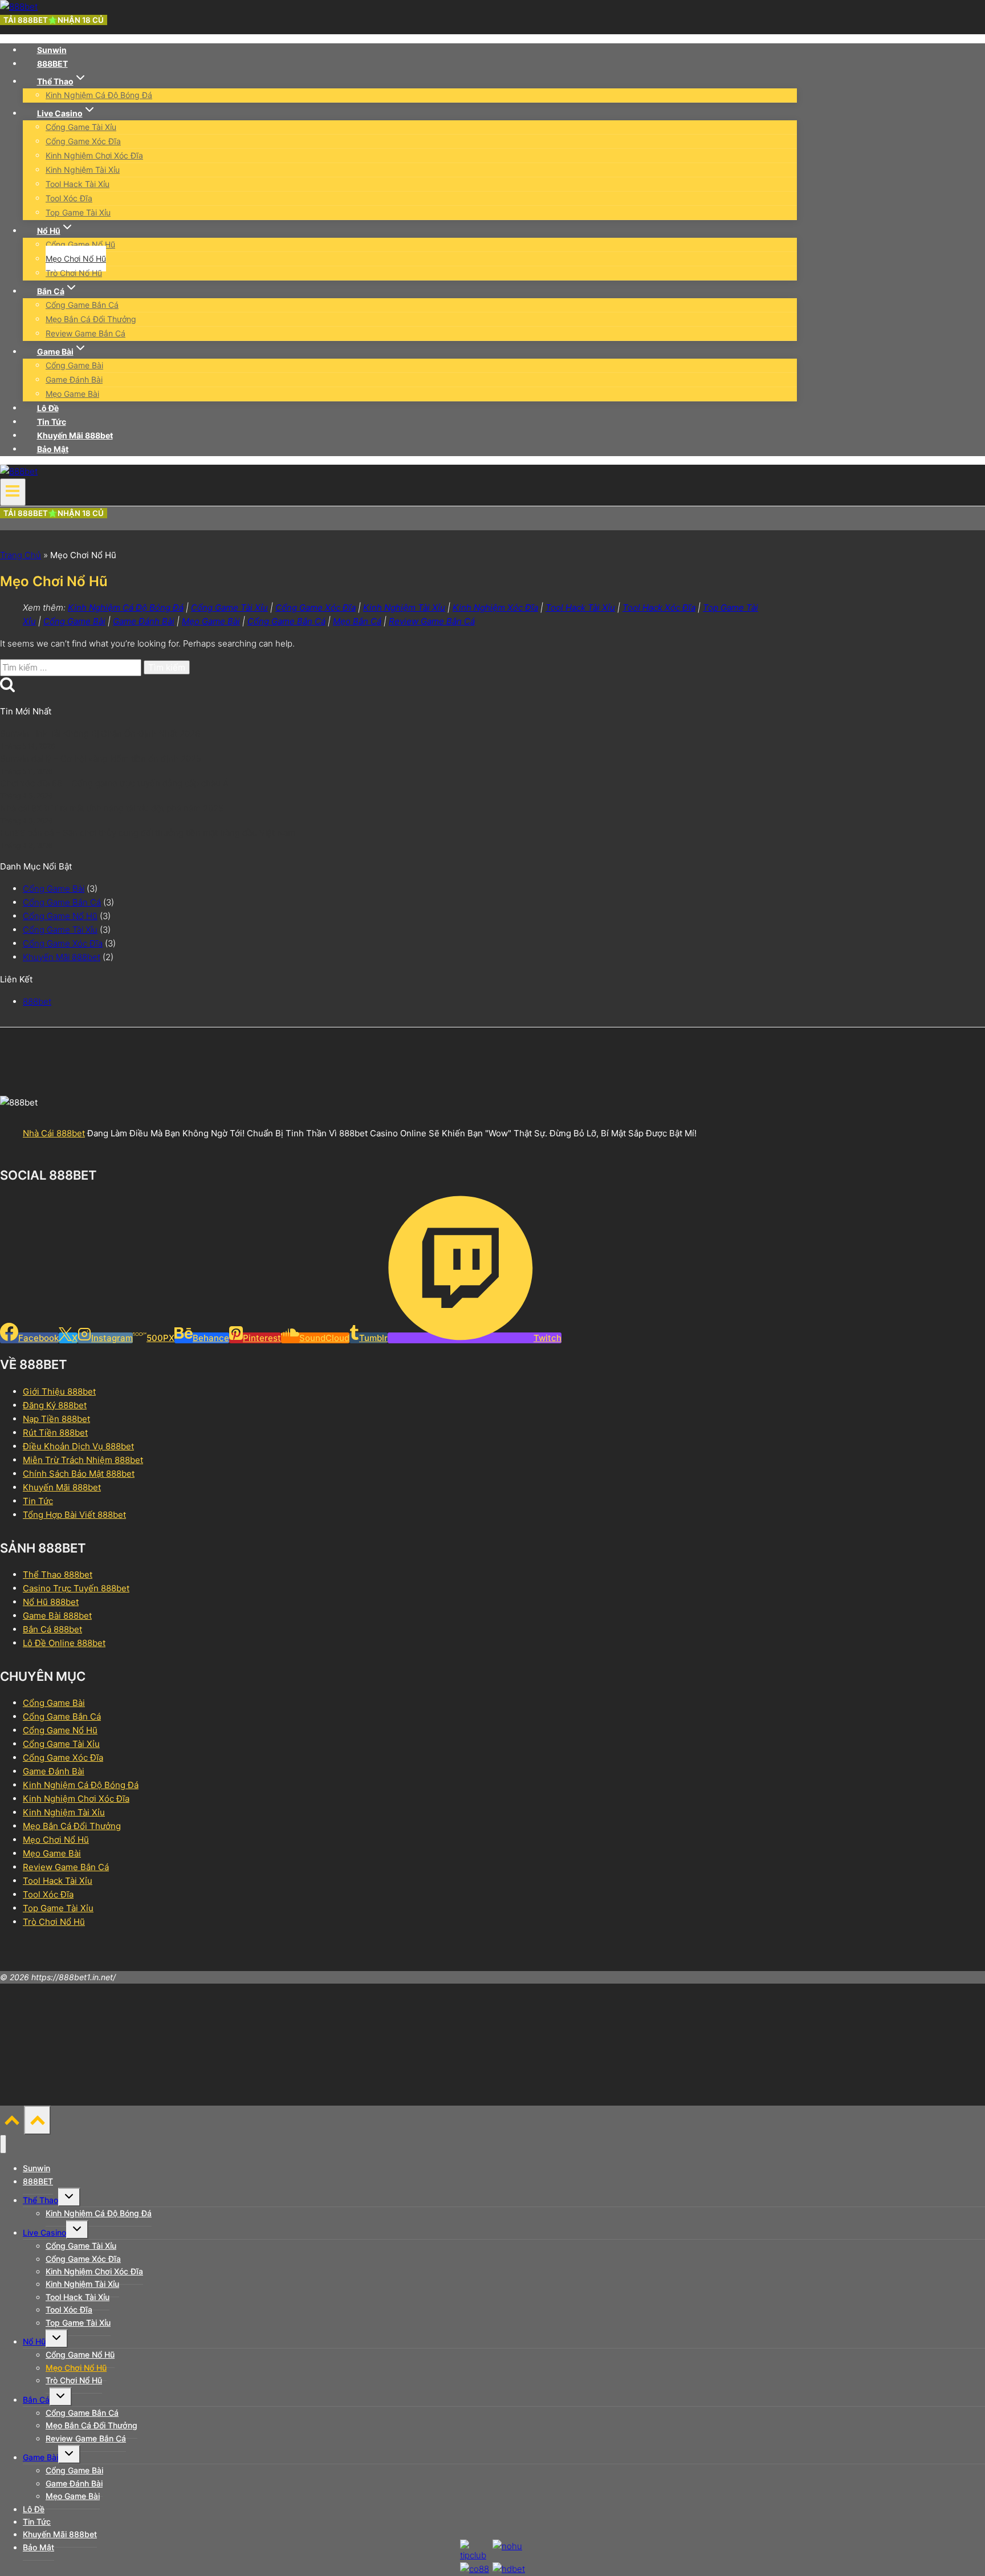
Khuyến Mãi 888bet (75, 435)
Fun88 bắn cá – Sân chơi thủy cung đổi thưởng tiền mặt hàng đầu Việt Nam (148, 833)
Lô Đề (48, 408)
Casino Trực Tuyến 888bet (76, 1588)
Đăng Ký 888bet (55, 1405)
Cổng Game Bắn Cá (82, 305)
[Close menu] (3, 2144)
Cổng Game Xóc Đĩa (83, 141)
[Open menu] (13, 492)
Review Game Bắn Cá (86, 333)
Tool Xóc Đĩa (69, 198)
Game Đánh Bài (74, 379)
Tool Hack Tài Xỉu (78, 184)
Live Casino (44, 2232)
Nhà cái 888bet (54, 1133)
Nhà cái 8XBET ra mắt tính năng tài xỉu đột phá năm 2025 (112, 808)
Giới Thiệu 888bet (59, 1391)
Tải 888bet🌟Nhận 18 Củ (54, 20)
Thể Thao (40, 2200)
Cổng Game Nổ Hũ (80, 244)
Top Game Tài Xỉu (78, 212)
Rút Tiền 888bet (55, 1433)
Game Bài (40, 2457)
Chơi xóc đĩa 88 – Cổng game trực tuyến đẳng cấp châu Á (114, 783)
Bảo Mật (53, 449)
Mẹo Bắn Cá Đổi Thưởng (91, 319)
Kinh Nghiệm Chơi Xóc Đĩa (94, 155)
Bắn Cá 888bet (52, 1629)
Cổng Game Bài (74, 365)
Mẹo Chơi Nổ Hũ (76, 259)
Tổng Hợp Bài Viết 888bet (74, 1515)
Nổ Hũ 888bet (51, 1602)
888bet (37, 1001)
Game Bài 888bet (57, 1616)
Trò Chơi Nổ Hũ (74, 273)
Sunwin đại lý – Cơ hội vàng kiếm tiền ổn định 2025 (101, 759)
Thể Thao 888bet (58, 1575)
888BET (52, 64)
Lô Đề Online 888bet (64, 1643)
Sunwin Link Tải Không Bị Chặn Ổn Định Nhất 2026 (100, 734)
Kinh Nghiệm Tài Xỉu (83, 170)
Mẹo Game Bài (72, 394)
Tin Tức (52, 422)
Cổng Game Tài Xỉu (81, 127)
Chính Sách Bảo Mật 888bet (79, 1474)
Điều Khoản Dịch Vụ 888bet (78, 1446)
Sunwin (52, 50)
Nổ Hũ (34, 2341)
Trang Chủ (21, 555)
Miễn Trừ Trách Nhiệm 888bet (83, 1460)
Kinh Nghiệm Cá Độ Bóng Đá (99, 95)
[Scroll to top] (12, 2123)
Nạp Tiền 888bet (56, 1419)
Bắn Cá (36, 2400)
